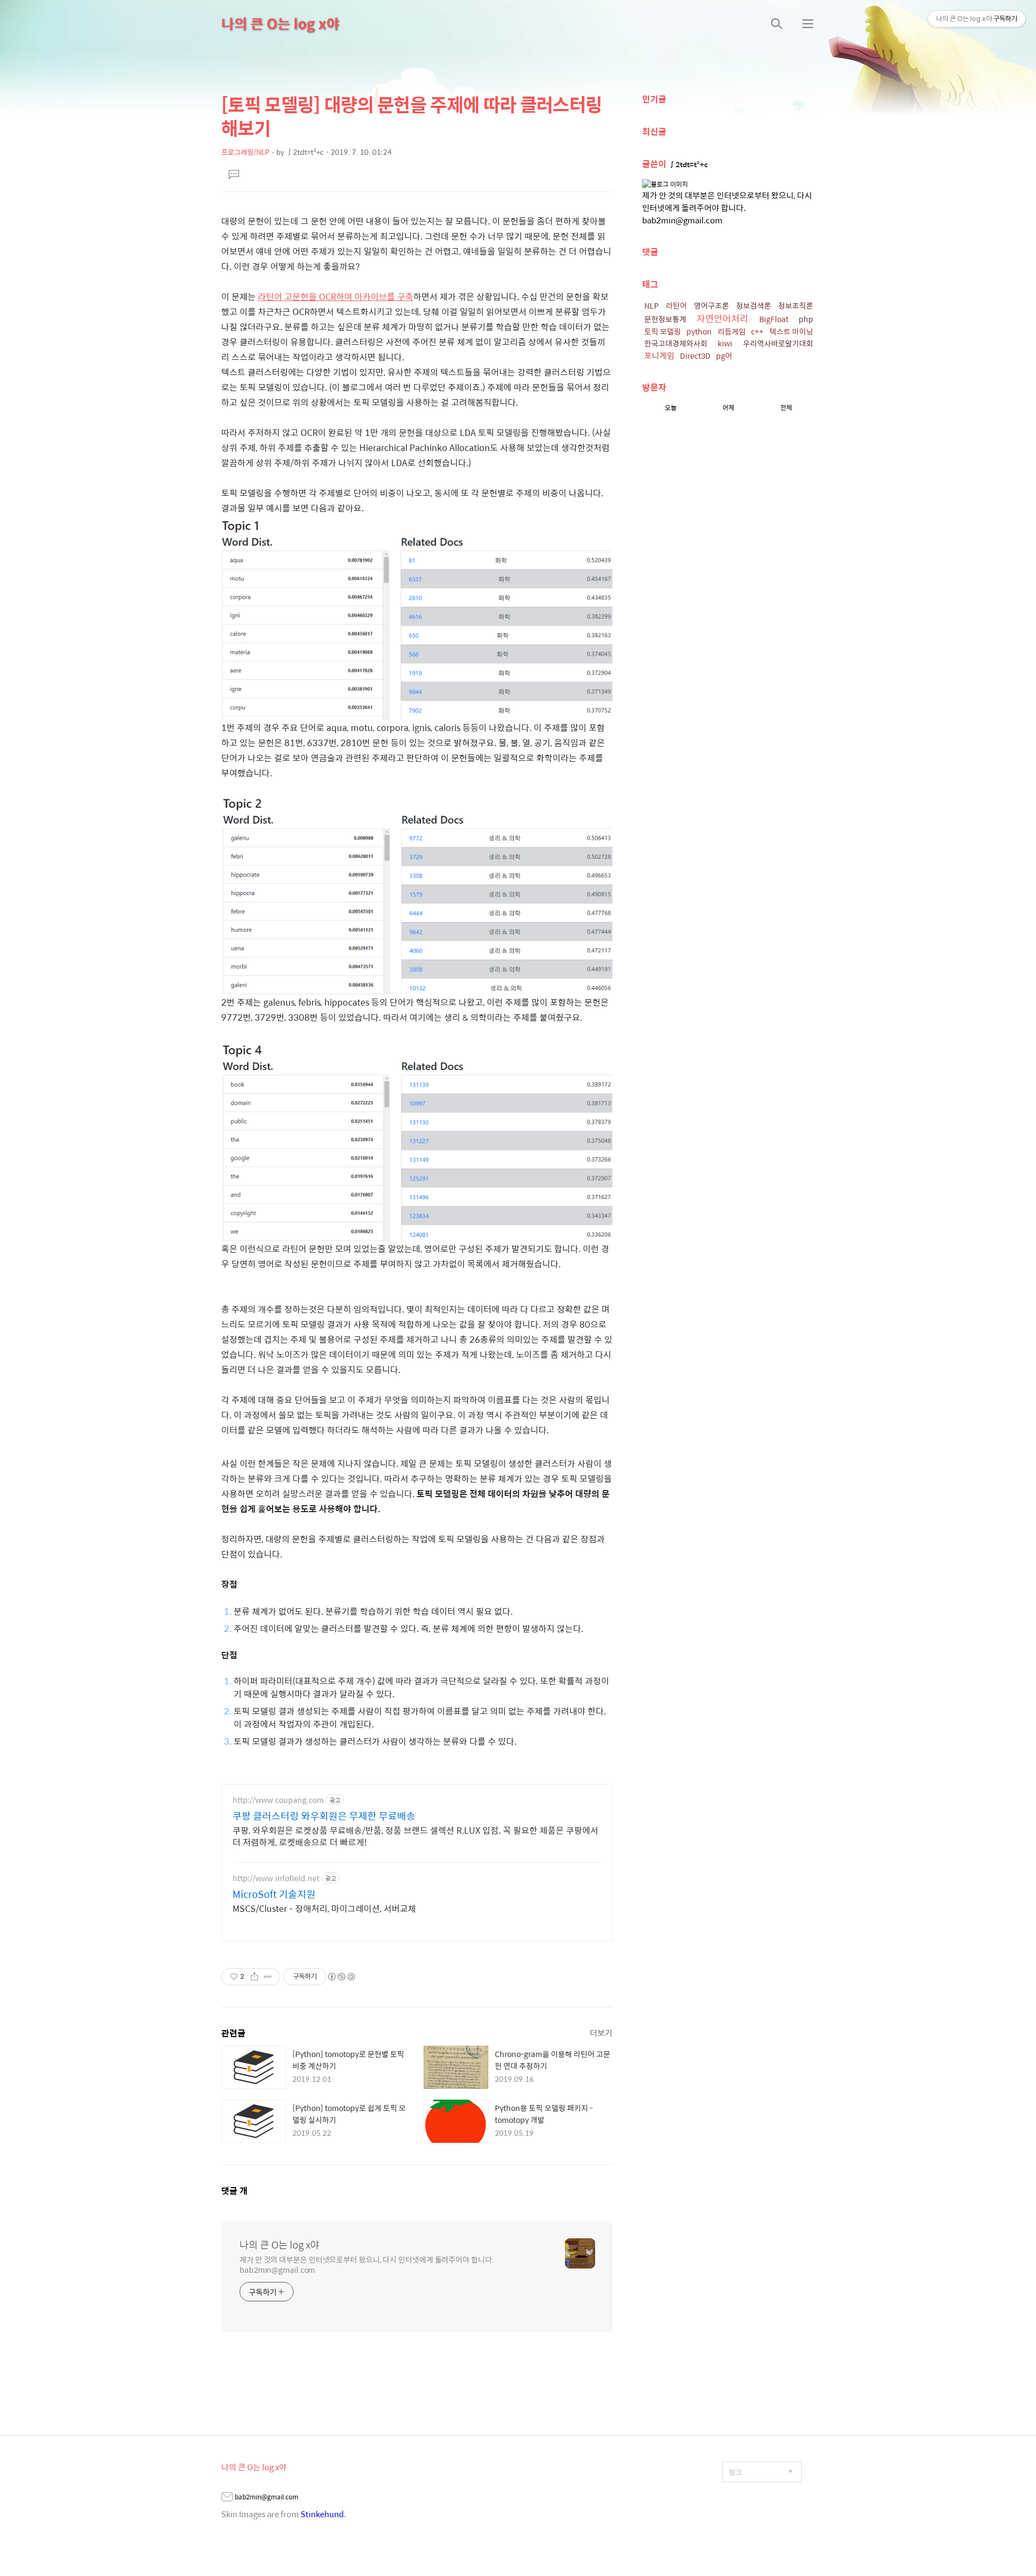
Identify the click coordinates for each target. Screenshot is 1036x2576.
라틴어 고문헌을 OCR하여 (305, 296)
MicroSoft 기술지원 (274, 1894)
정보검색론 (754, 305)
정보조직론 (796, 305)
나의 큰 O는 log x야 (280, 23)
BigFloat (774, 319)
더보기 (601, 2032)
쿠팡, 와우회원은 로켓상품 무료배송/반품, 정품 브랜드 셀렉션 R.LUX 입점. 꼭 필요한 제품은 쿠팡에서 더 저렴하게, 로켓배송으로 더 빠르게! (415, 1836)
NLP (652, 305)
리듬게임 (732, 331)
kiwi (725, 343)
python (699, 331)
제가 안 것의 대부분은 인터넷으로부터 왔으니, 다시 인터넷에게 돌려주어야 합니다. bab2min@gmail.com (367, 2264)
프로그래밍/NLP (245, 152)
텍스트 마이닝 (791, 331)
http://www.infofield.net (276, 1878)
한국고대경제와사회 (676, 343)
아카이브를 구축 (383, 296)
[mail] (227, 2498)
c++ (757, 331)
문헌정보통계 (665, 319)
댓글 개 (234, 2191)
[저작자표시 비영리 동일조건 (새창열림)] (341, 1977)
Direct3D (695, 356)
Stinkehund (322, 2514)
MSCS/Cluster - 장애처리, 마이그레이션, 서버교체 (324, 1908)
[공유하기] (254, 1977)
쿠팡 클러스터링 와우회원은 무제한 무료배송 (324, 1816)
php (806, 319)
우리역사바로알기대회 (778, 343)
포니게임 (659, 355)
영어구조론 (711, 305)
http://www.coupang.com (278, 1800)
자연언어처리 (723, 318)
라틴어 (676, 305)
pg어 (724, 356)
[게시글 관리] (268, 1977)
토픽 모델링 (663, 331)
